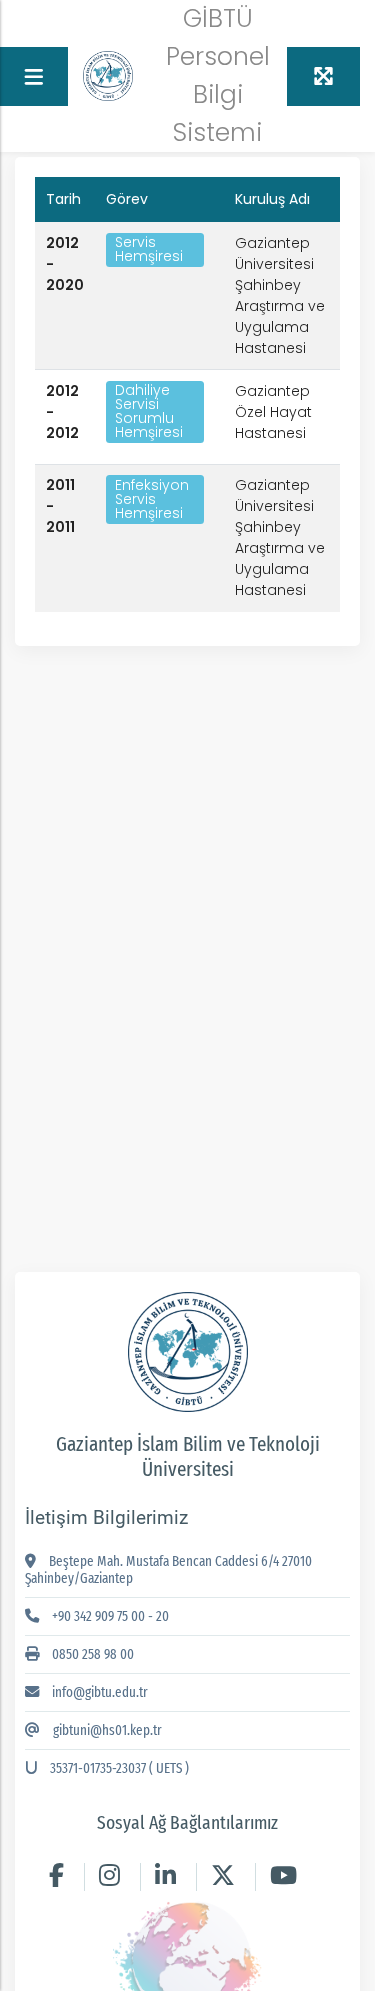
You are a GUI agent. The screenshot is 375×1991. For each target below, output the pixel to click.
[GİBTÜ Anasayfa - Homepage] (108, 75)
